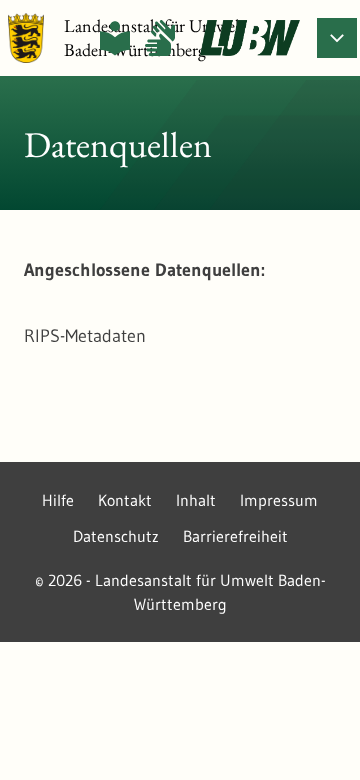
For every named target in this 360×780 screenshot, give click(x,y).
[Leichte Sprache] (115, 38)
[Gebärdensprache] (160, 38)
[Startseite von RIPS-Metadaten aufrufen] (250, 38)
